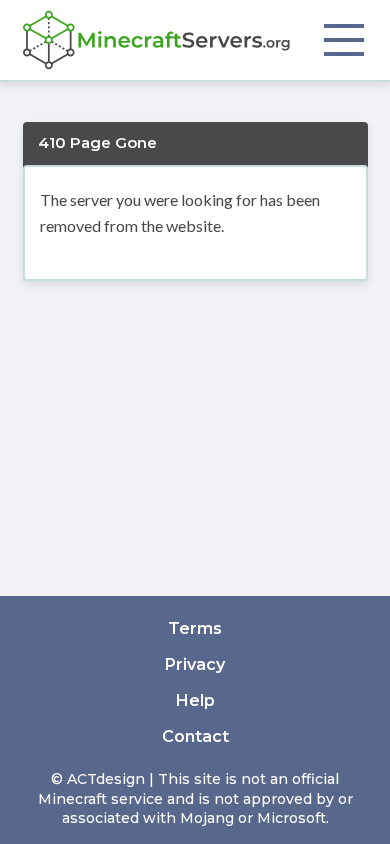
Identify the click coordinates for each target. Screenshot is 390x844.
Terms (195, 628)
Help (195, 700)
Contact (195, 736)
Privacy (195, 664)
